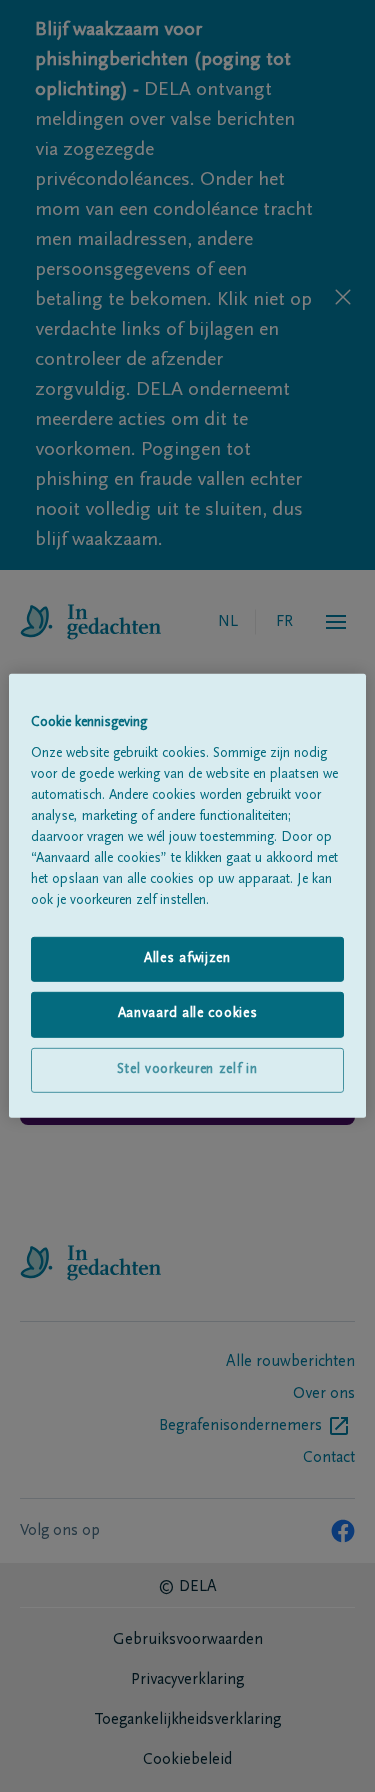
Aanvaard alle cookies (188, 1014)
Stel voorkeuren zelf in (187, 1070)
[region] (187, 896)
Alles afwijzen (187, 958)
